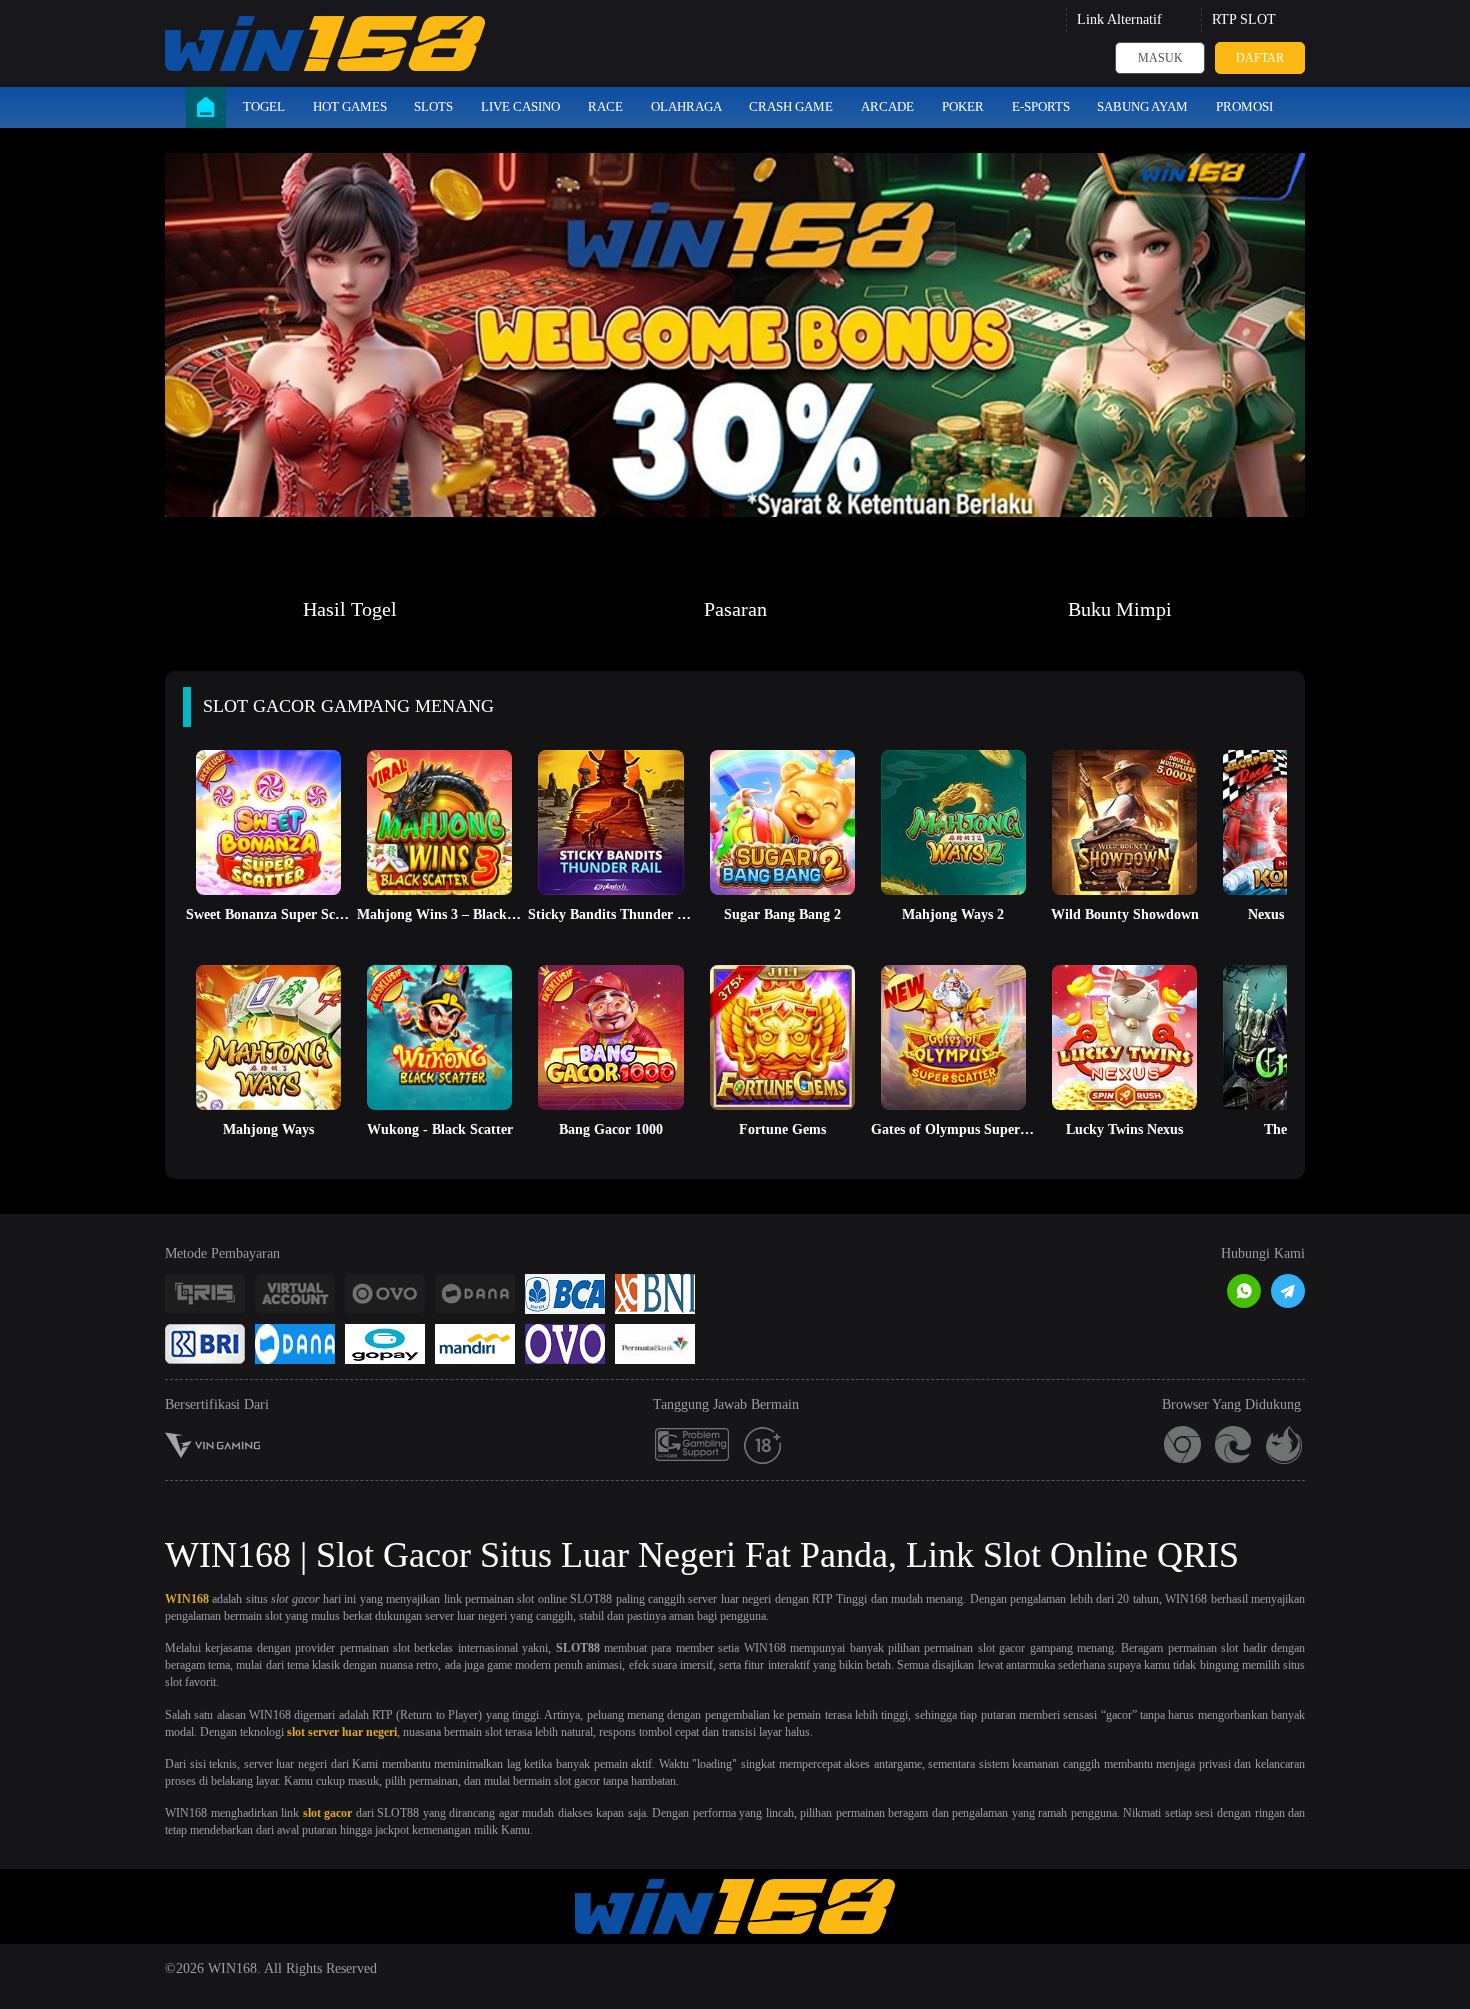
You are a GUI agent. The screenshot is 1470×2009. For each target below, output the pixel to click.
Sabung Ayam (1142, 106)
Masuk (1160, 58)
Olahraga (686, 106)
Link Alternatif (1119, 19)
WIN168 (187, 1599)
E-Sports (1041, 106)
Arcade (887, 106)
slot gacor (328, 1813)
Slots (433, 106)
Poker (963, 106)
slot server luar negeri (342, 1732)
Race (605, 106)
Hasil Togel (350, 609)
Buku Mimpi (1120, 609)
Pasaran (735, 609)
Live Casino (520, 106)
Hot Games (350, 106)
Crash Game (791, 106)
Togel (264, 106)
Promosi (1244, 106)
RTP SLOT (1244, 19)
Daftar (1260, 58)
